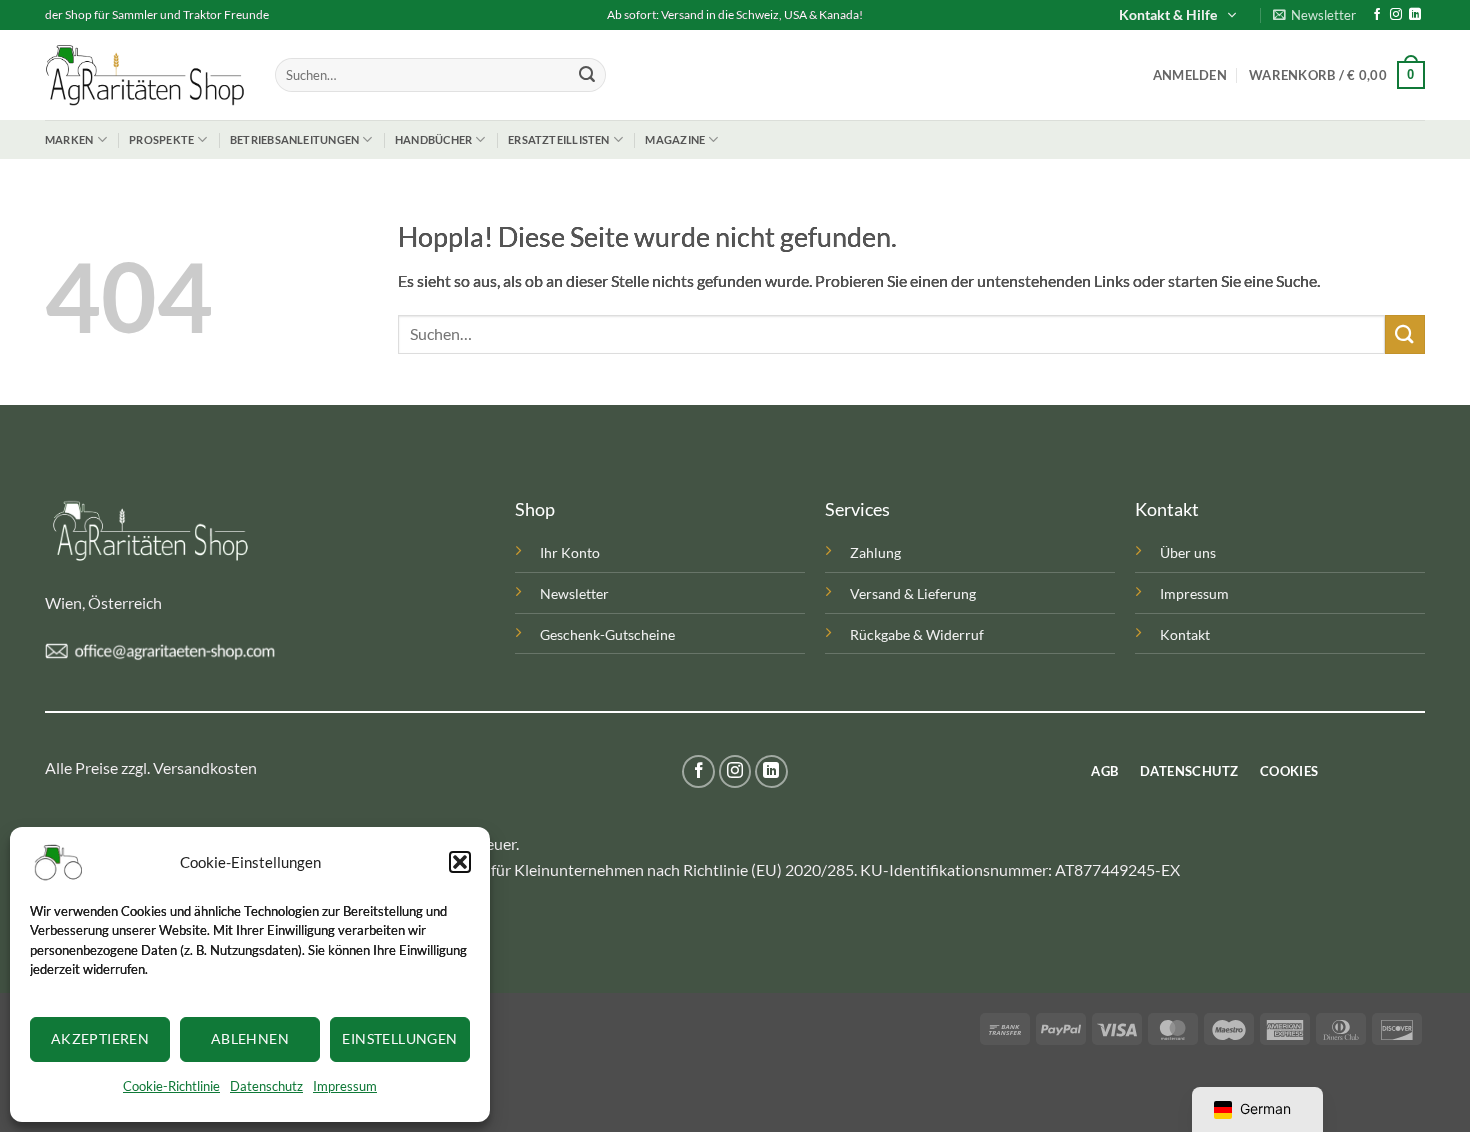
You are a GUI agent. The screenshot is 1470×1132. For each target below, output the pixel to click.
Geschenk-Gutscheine (607, 634)
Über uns (1188, 552)
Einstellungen (399, 1038)
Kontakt (1185, 634)
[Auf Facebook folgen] (1377, 15)
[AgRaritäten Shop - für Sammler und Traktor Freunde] (145, 75)
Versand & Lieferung (913, 593)
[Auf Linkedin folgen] (1415, 15)
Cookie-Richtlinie (171, 1086)
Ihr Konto (570, 552)
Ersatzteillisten (559, 139)
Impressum (345, 1086)
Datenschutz (266, 1086)
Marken (69, 139)
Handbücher (433, 139)
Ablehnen (250, 1038)
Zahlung (875, 552)
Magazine (675, 139)
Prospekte (161, 139)
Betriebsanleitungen (294, 139)
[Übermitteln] (587, 75)
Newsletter (574, 593)
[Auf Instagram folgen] (1396, 15)
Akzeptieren (100, 1038)
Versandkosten (205, 767)
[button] (460, 862)
